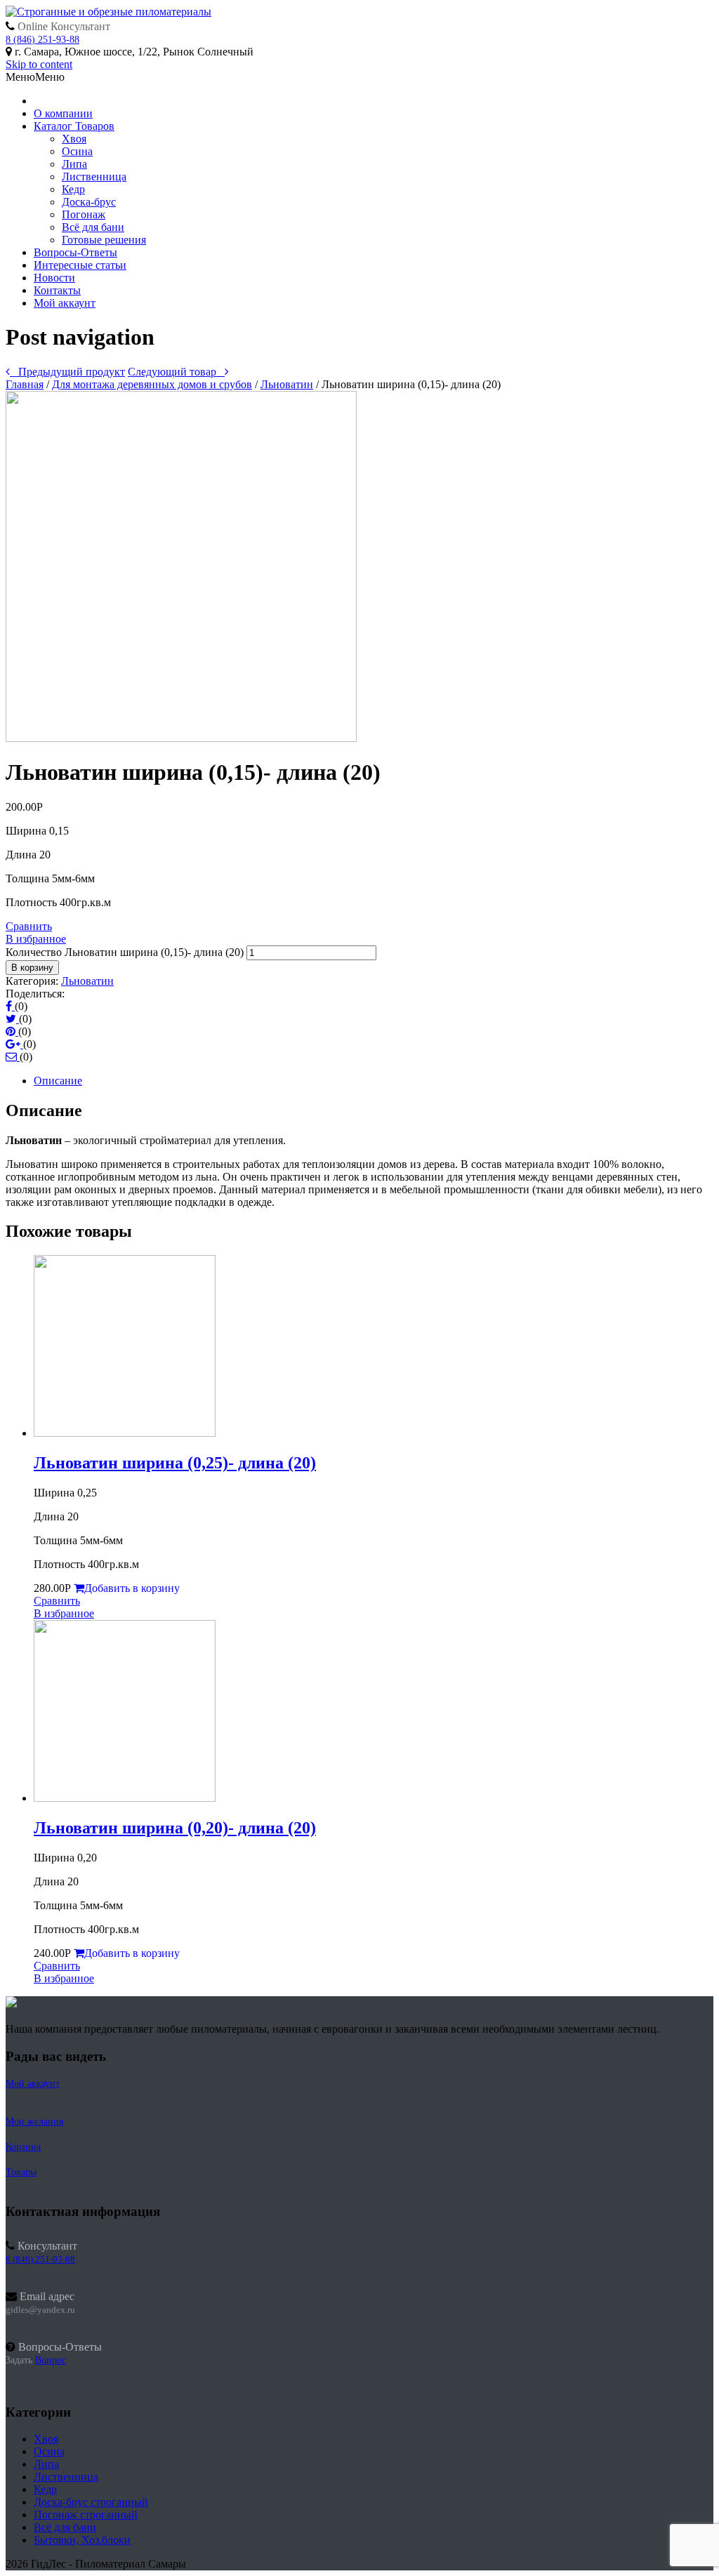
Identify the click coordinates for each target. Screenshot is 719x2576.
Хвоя (74, 139)
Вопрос (51, 2360)
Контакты (57, 290)
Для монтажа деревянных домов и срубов (152, 384)
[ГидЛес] (108, 12)
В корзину (32, 968)
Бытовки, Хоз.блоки (82, 2540)
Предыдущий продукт (67, 372)
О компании (63, 113)
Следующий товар (176, 372)
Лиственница (94, 177)
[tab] (374, 1081)
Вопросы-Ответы (75, 252)
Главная (25, 384)
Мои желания (34, 2122)
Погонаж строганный (86, 2515)
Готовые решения (104, 240)
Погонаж (84, 214)
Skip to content (39, 64)
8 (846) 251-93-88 (42, 40)
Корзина (23, 2147)
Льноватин (287, 384)
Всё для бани (93, 227)
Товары (21, 2172)
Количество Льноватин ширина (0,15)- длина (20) (125, 952)
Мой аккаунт (65, 303)
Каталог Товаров (74, 126)
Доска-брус (89, 202)
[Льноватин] (181, 738)
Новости (54, 278)
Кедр (73, 189)
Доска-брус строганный (91, 2502)
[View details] (125, 1433)
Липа (74, 164)
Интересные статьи (80, 265)
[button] (35, 77)
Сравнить (29, 926)
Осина (77, 151)
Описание (58, 1081)
